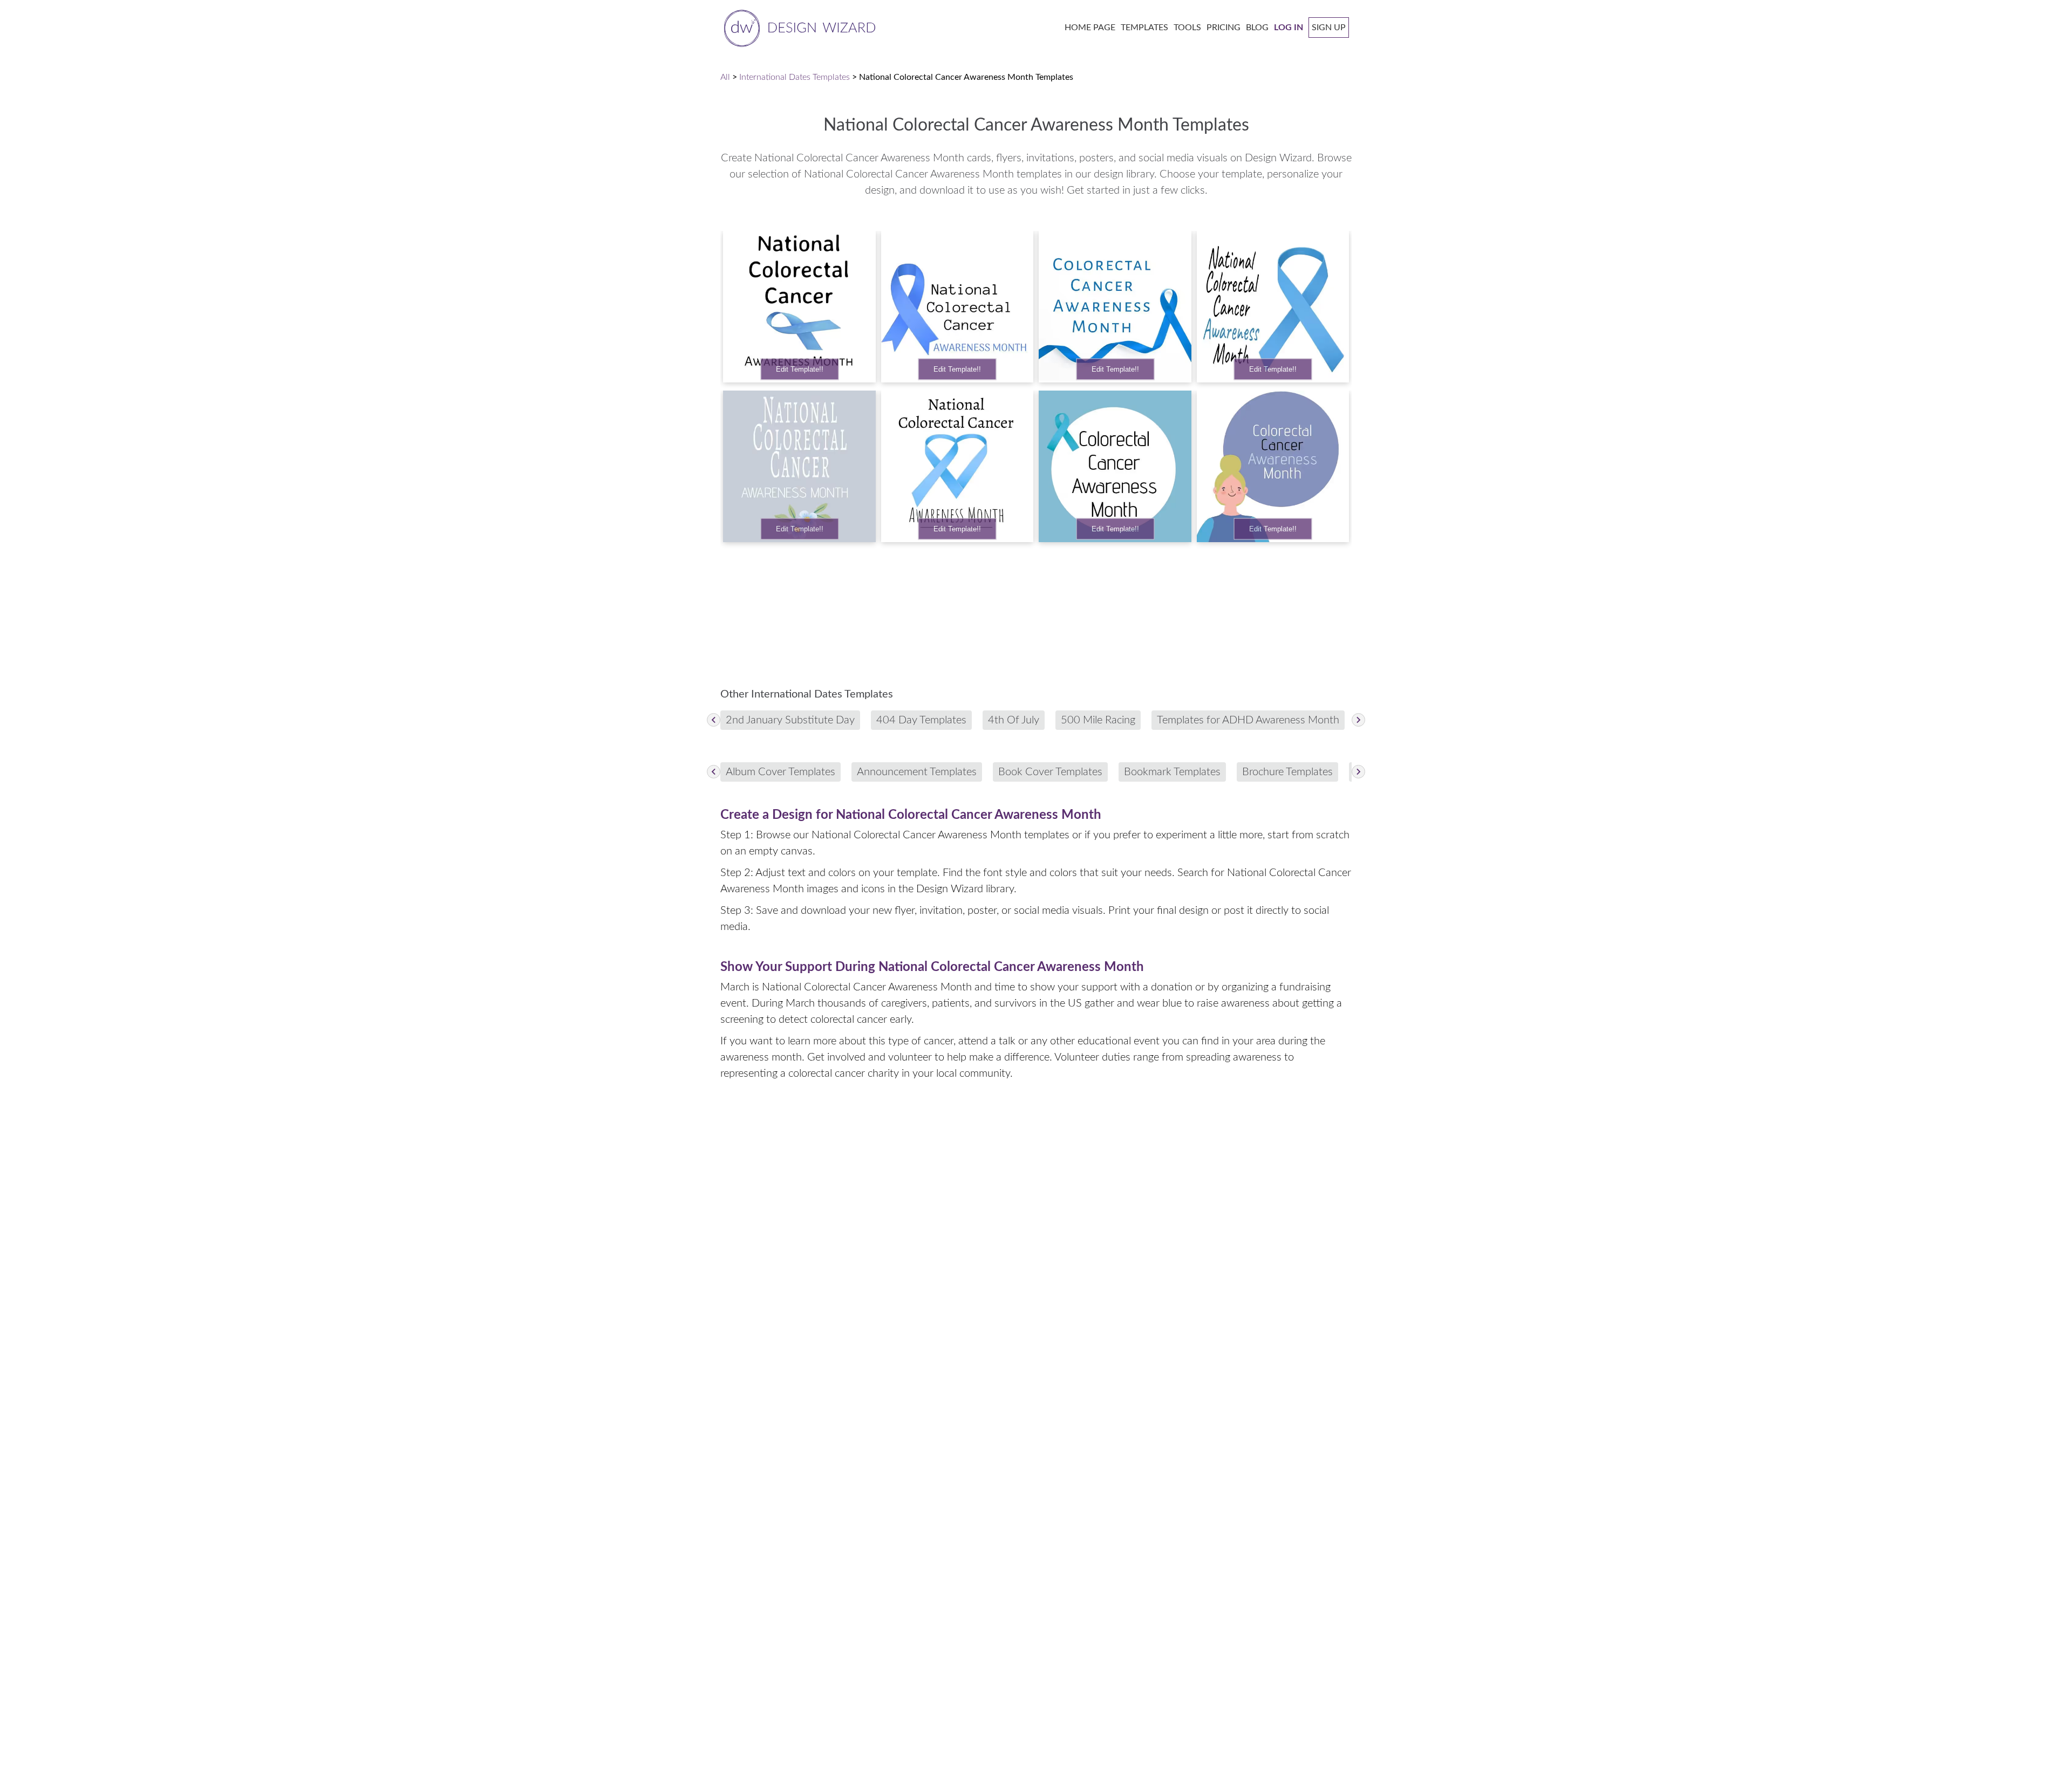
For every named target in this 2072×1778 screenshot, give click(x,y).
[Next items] (1358, 720)
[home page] (798, 27)
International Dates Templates (795, 77)
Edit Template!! (800, 369)
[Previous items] (714, 720)
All (725, 77)
